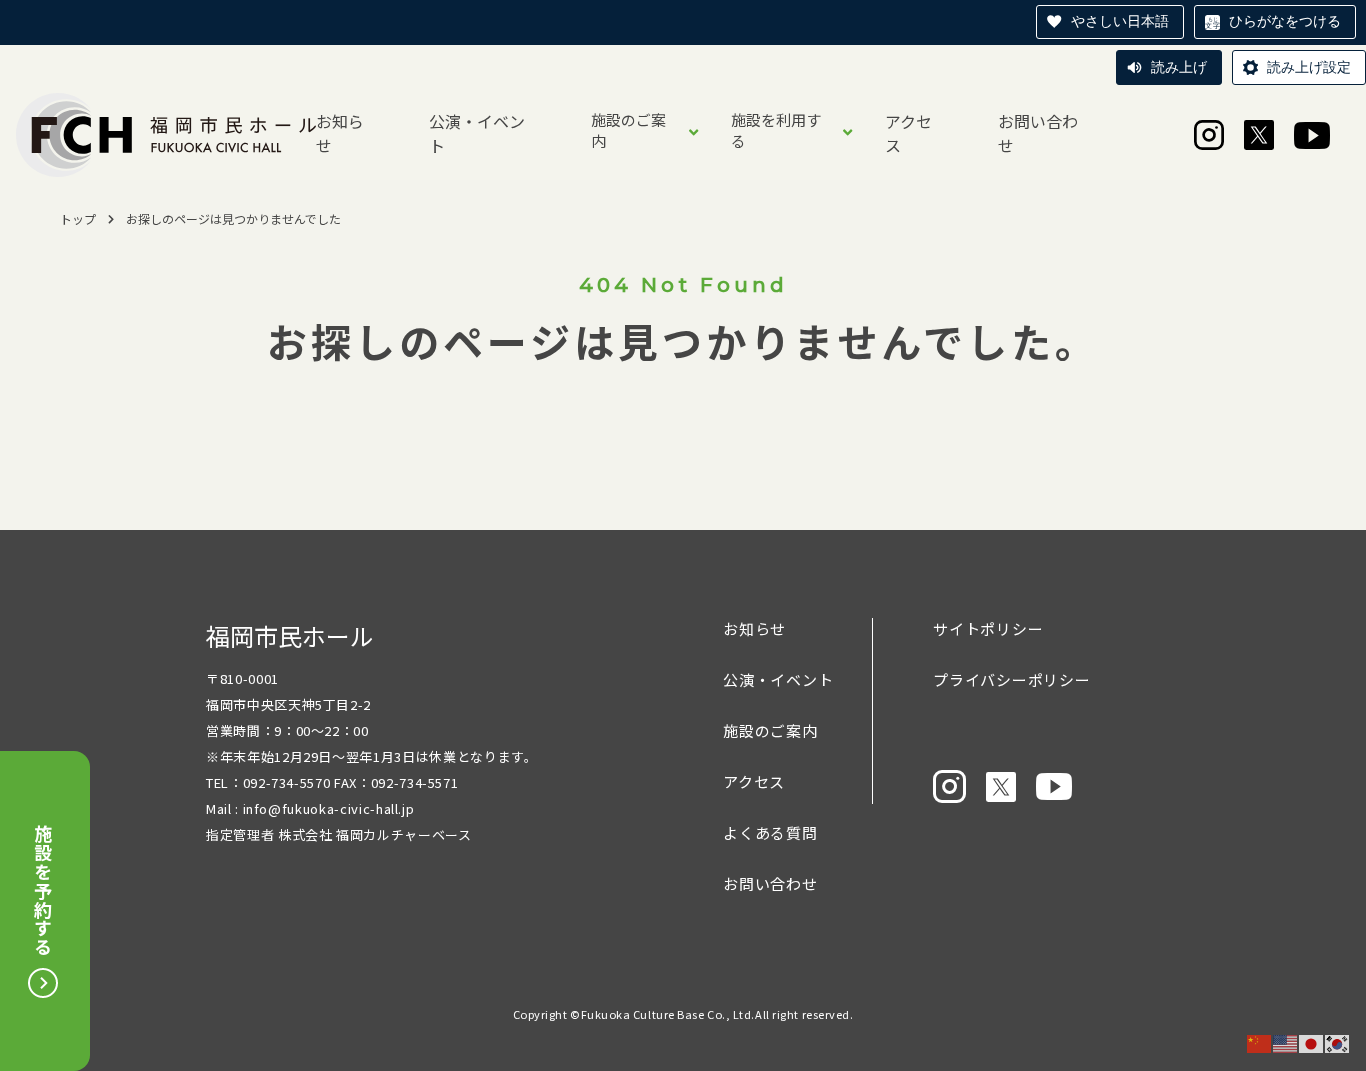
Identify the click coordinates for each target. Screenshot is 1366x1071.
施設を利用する (776, 130)
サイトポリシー (988, 628)
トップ (78, 218)
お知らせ (340, 133)
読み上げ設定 (1309, 67)
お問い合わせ (1038, 133)
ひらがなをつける (1285, 21)
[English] (1286, 1042)
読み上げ (1179, 67)
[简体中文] (1260, 1042)
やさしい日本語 (1120, 21)
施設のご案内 (628, 130)
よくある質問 (770, 832)
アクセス (908, 133)
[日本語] (1312, 1042)
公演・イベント (477, 133)
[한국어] (1338, 1042)
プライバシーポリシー (1012, 679)
